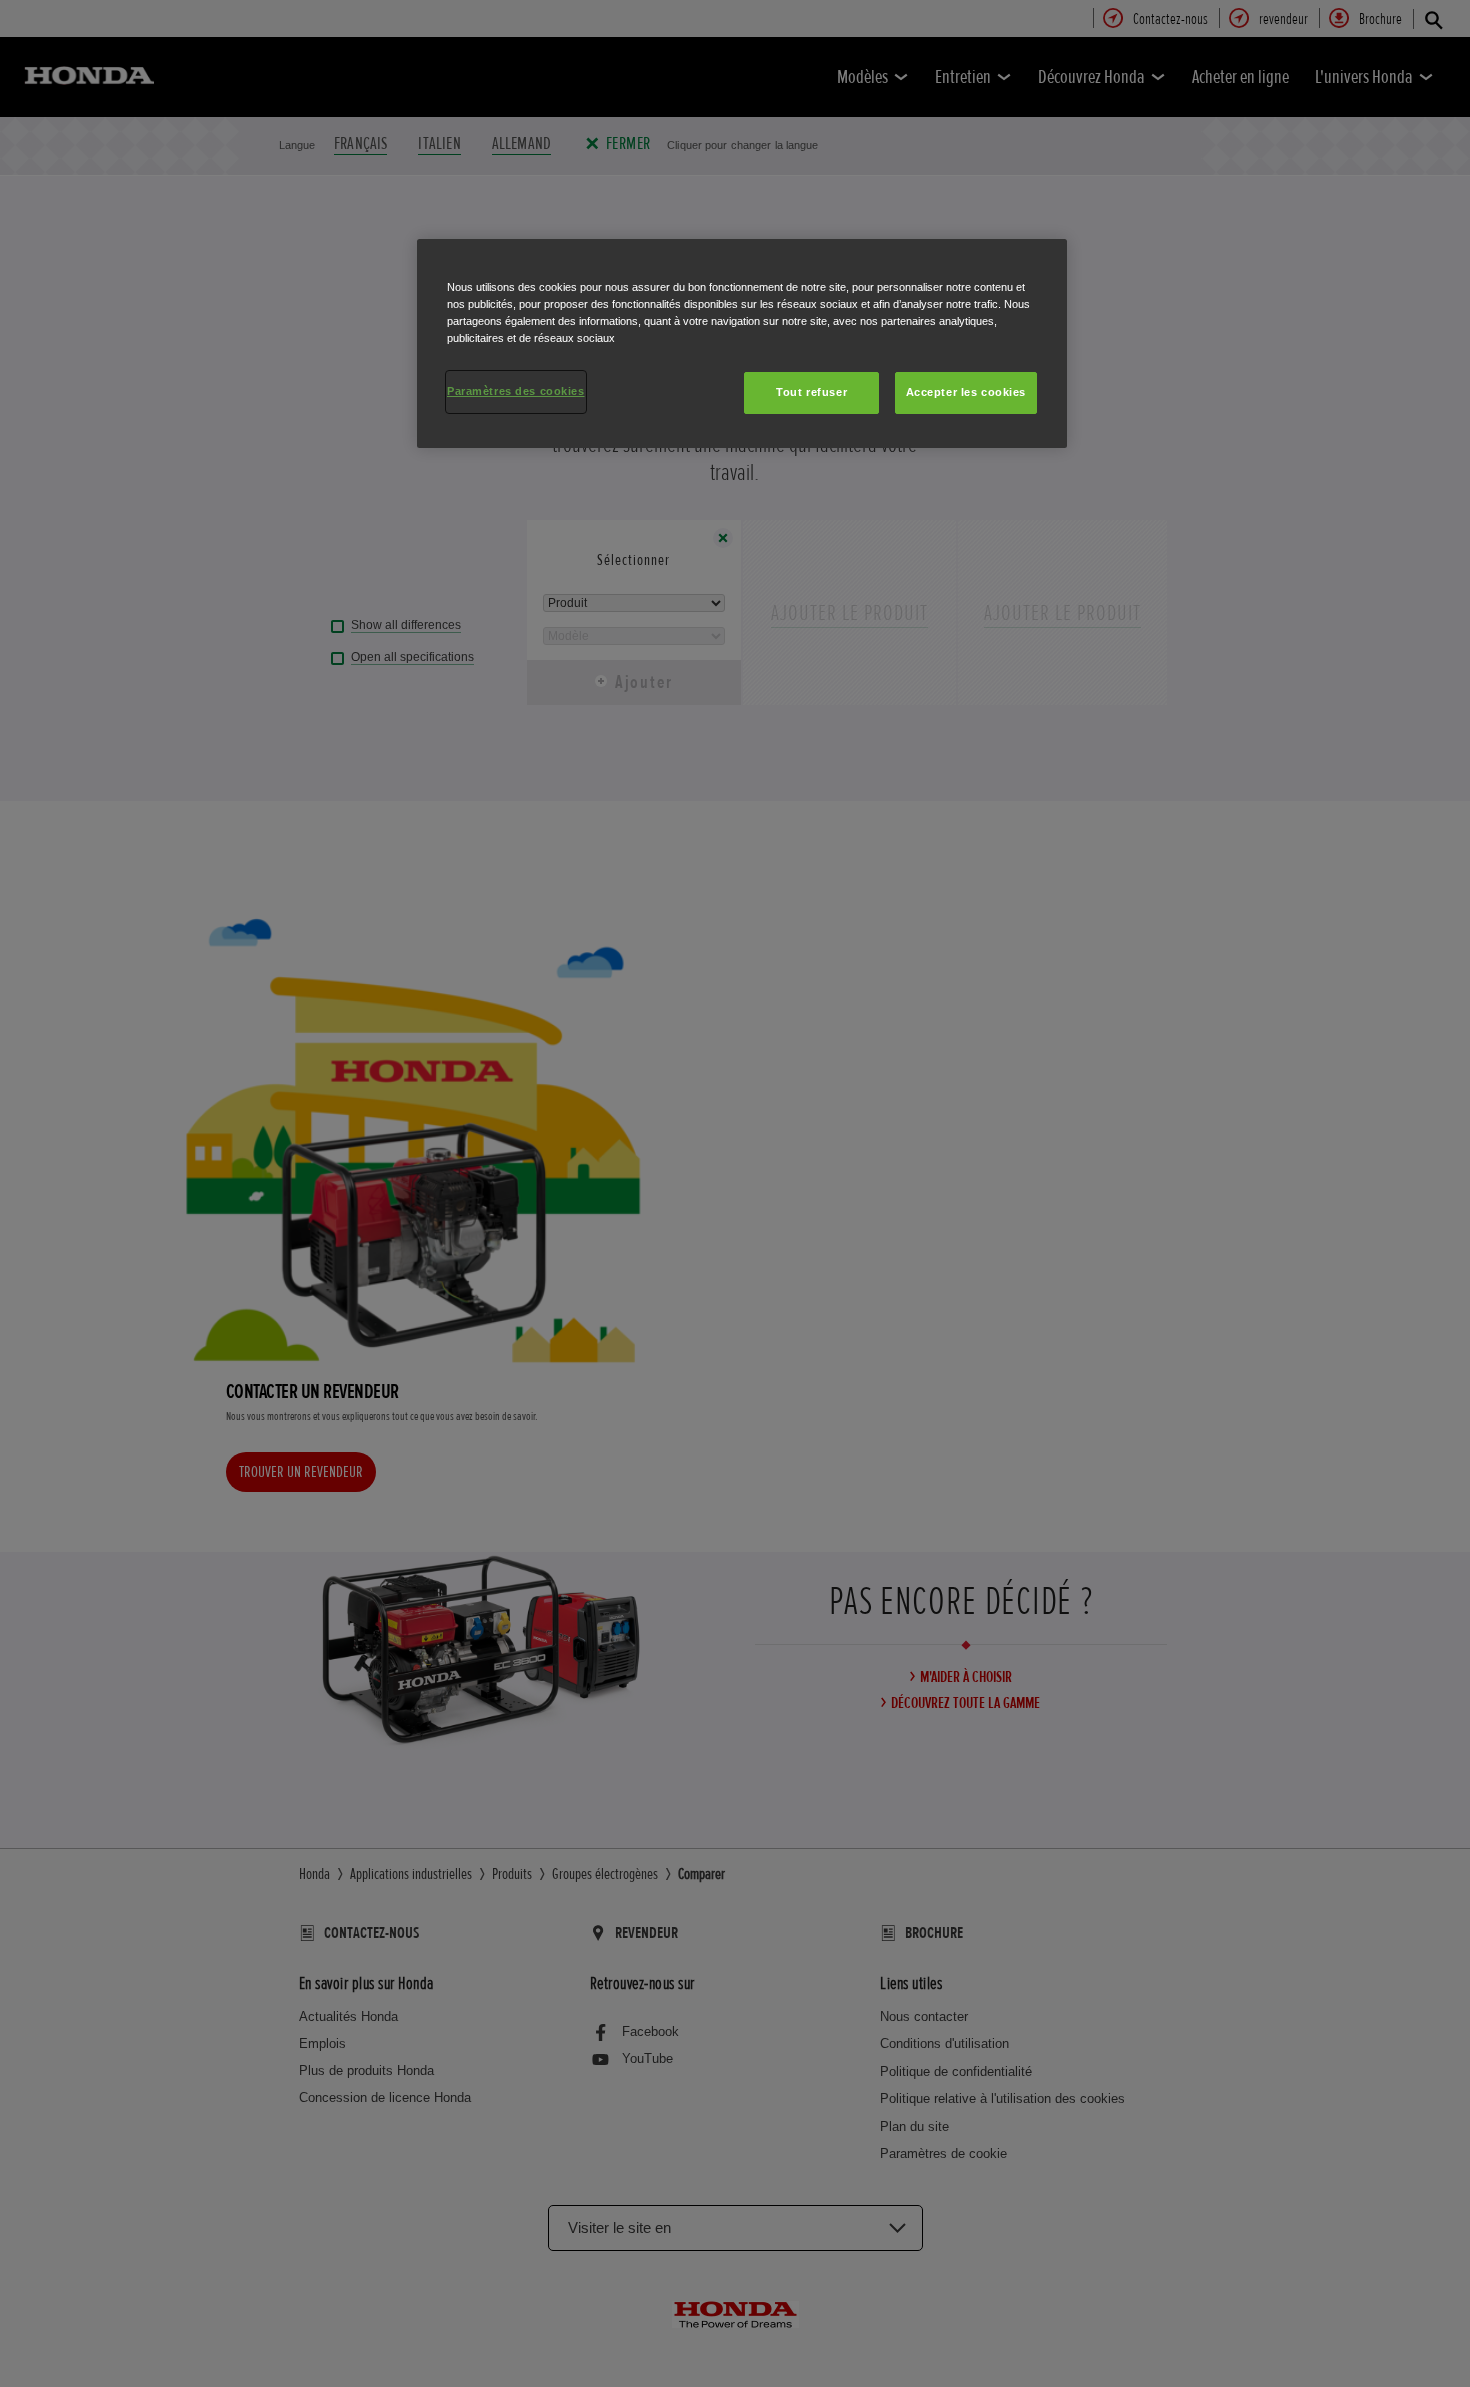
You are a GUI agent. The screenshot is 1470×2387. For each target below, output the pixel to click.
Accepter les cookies (966, 392)
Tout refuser (811, 392)
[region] (742, 343)
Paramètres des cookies (516, 391)
